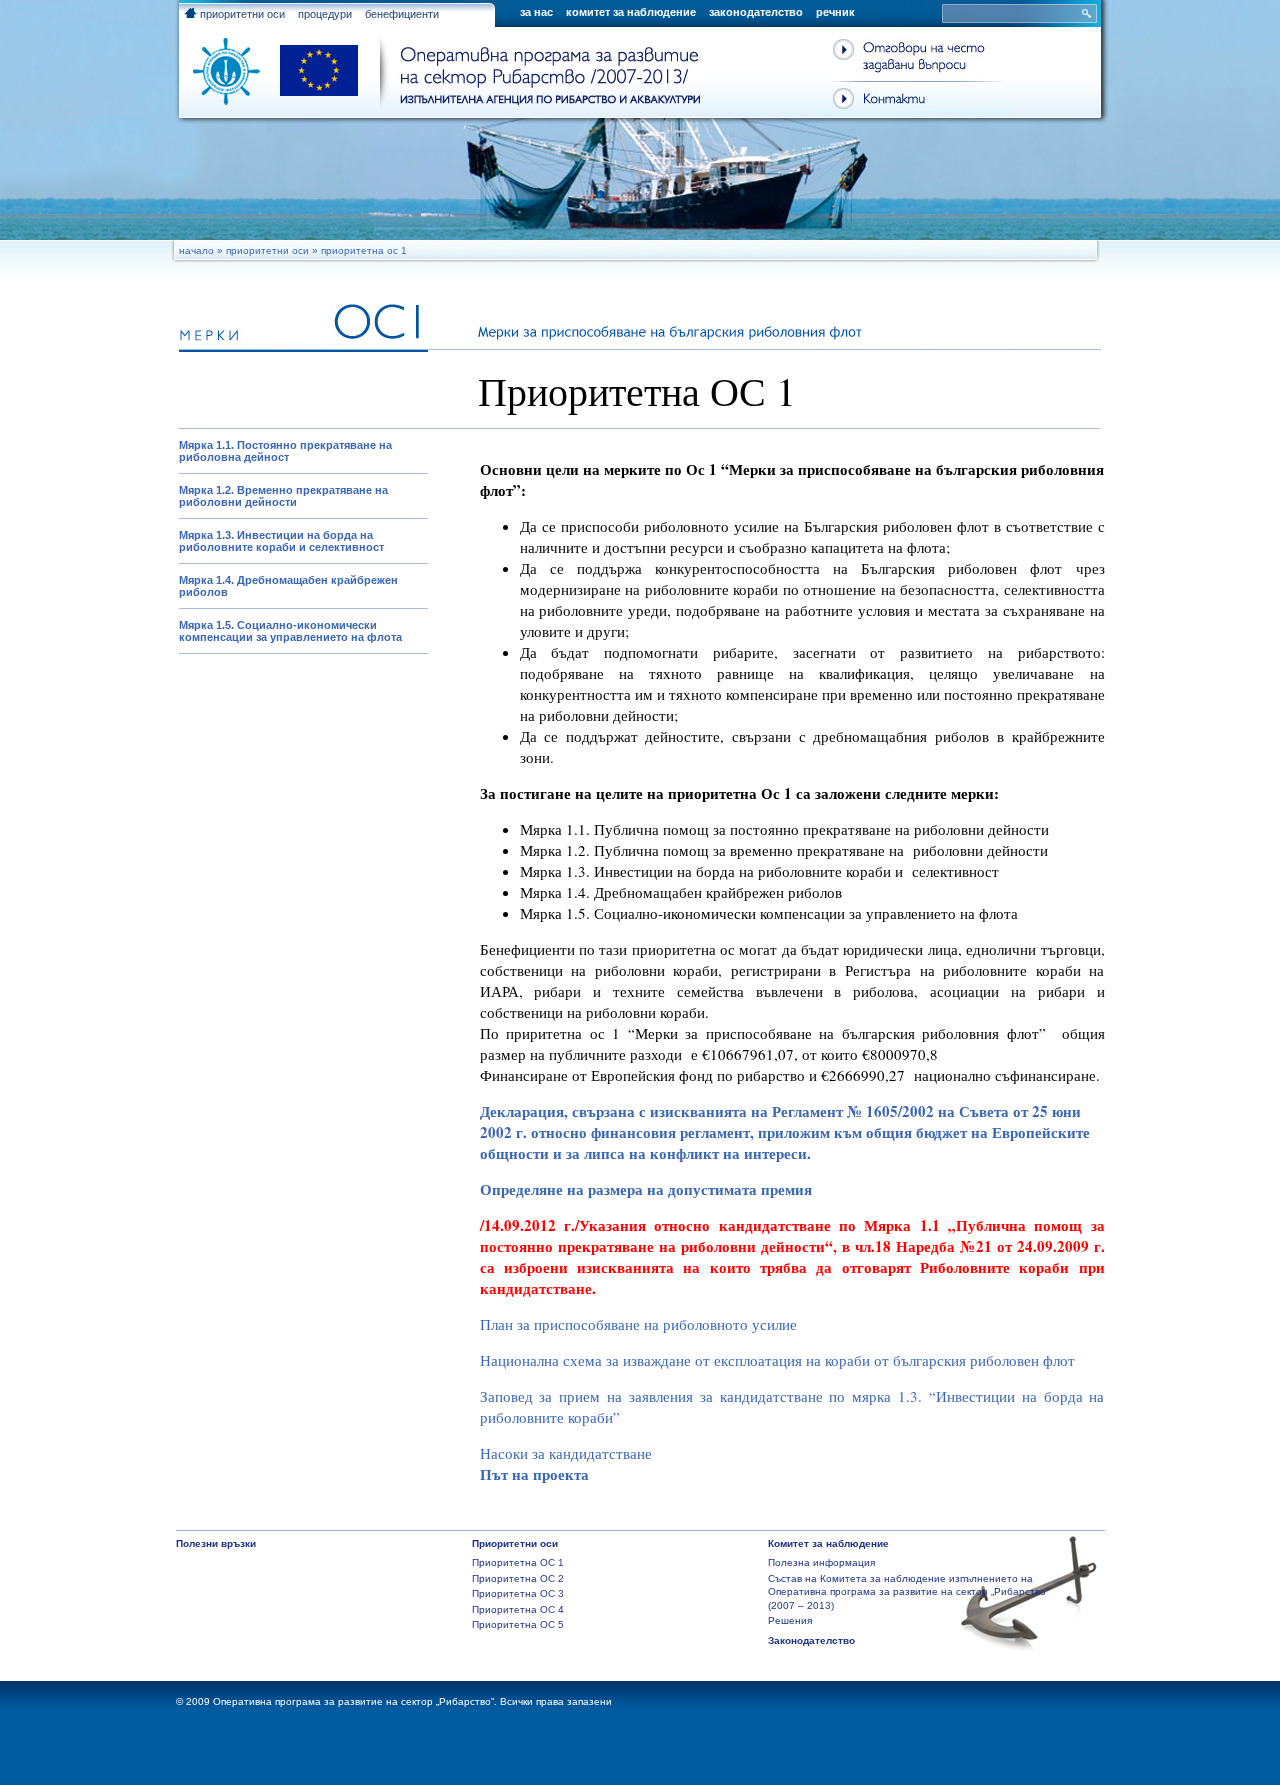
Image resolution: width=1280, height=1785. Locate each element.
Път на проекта (534, 1474)
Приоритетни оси (267, 250)
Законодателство (756, 12)
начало (196, 250)
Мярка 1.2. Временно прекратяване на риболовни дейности (283, 496)
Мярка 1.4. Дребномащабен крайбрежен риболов (288, 586)
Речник (835, 12)
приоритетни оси (241, 14)
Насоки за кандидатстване (566, 1453)
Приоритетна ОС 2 (518, 1578)
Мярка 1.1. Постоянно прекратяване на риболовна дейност (285, 451)
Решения (790, 1620)
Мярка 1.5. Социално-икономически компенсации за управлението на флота (290, 631)
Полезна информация (821, 1562)
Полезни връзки (216, 1543)
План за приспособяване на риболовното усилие (638, 1324)
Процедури (325, 14)
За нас (536, 12)
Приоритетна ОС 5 (518, 1624)
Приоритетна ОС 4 (518, 1609)
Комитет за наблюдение (631, 12)
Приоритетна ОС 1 (518, 1562)
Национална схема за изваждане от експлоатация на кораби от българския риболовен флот (777, 1360)
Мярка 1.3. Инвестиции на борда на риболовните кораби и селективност (281, 541)
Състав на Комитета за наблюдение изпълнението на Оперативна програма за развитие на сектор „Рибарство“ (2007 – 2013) (908, 1592)
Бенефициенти (402, 14)
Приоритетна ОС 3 (518, 1593)
